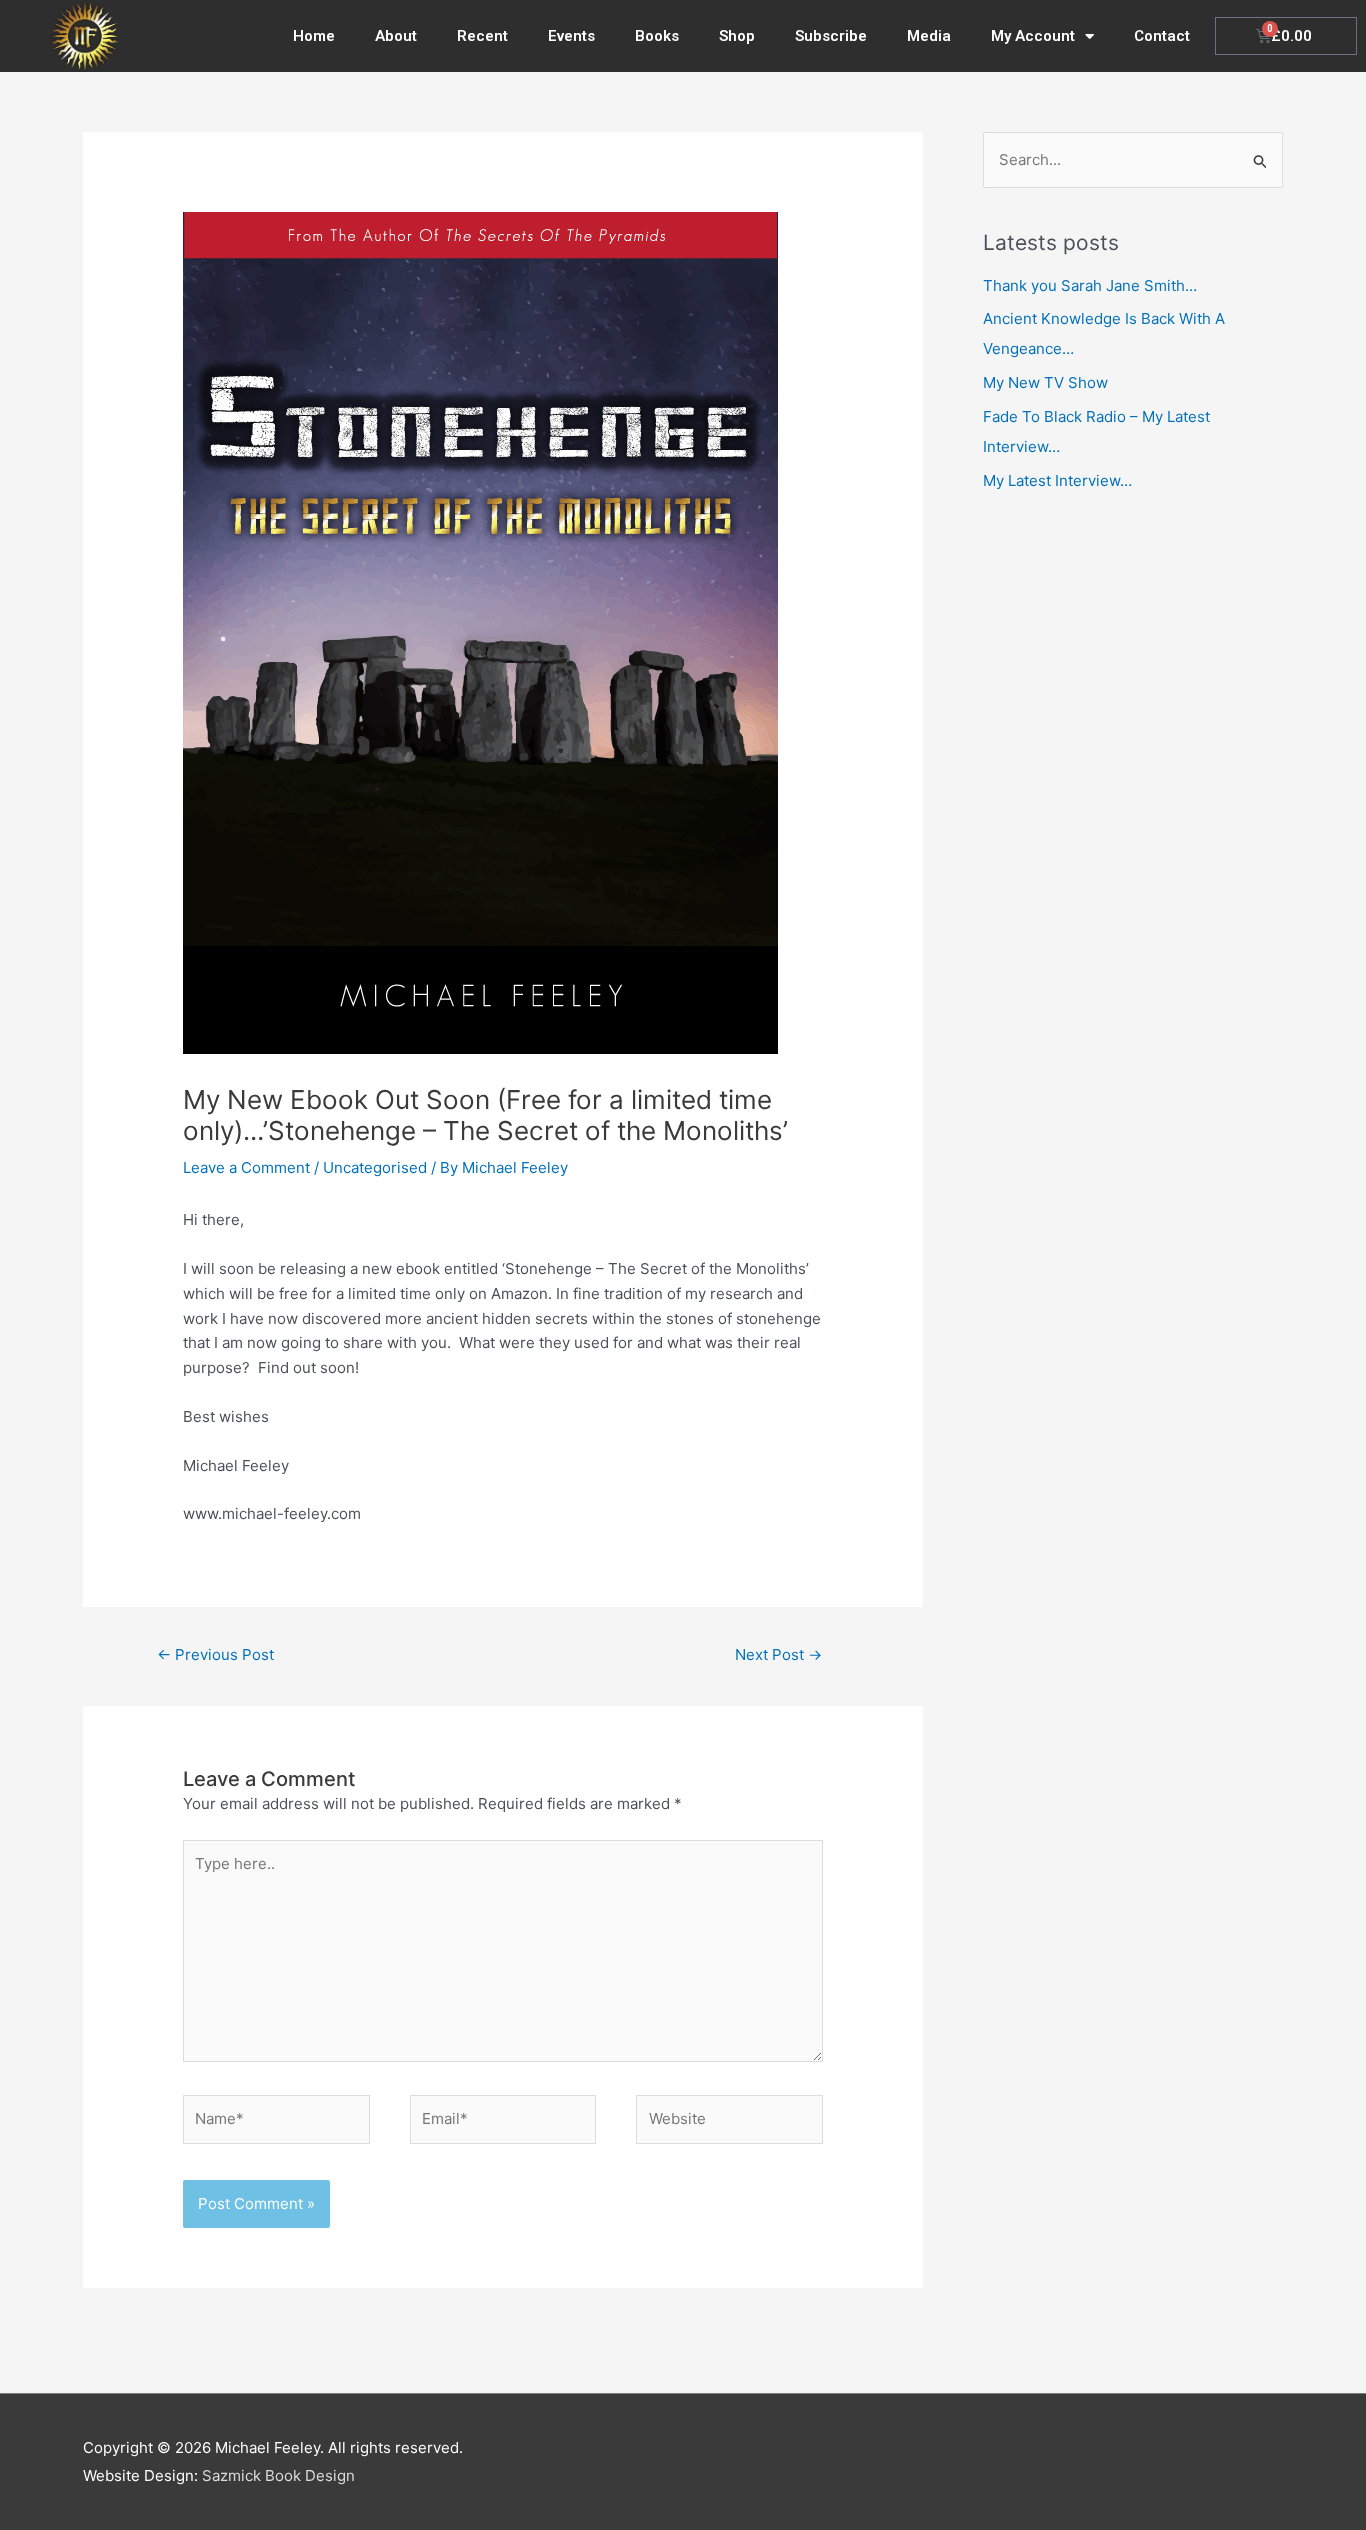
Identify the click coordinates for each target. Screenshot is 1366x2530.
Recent (482, 36)
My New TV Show (1045, 382)
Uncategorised (375, 1167)
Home (314, 36)
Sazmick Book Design (278, 2475)
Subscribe (831, 36)
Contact (1162, 36)
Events (571, 36)
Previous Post (215, 1654)
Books (657, 36)
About (396, 36)
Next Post (778, 1654)
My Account (1033, 36)
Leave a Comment (246, 1167)
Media (929, 36)
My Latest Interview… (1057, 480)
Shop (737, 36)
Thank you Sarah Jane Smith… (1090, 285)
